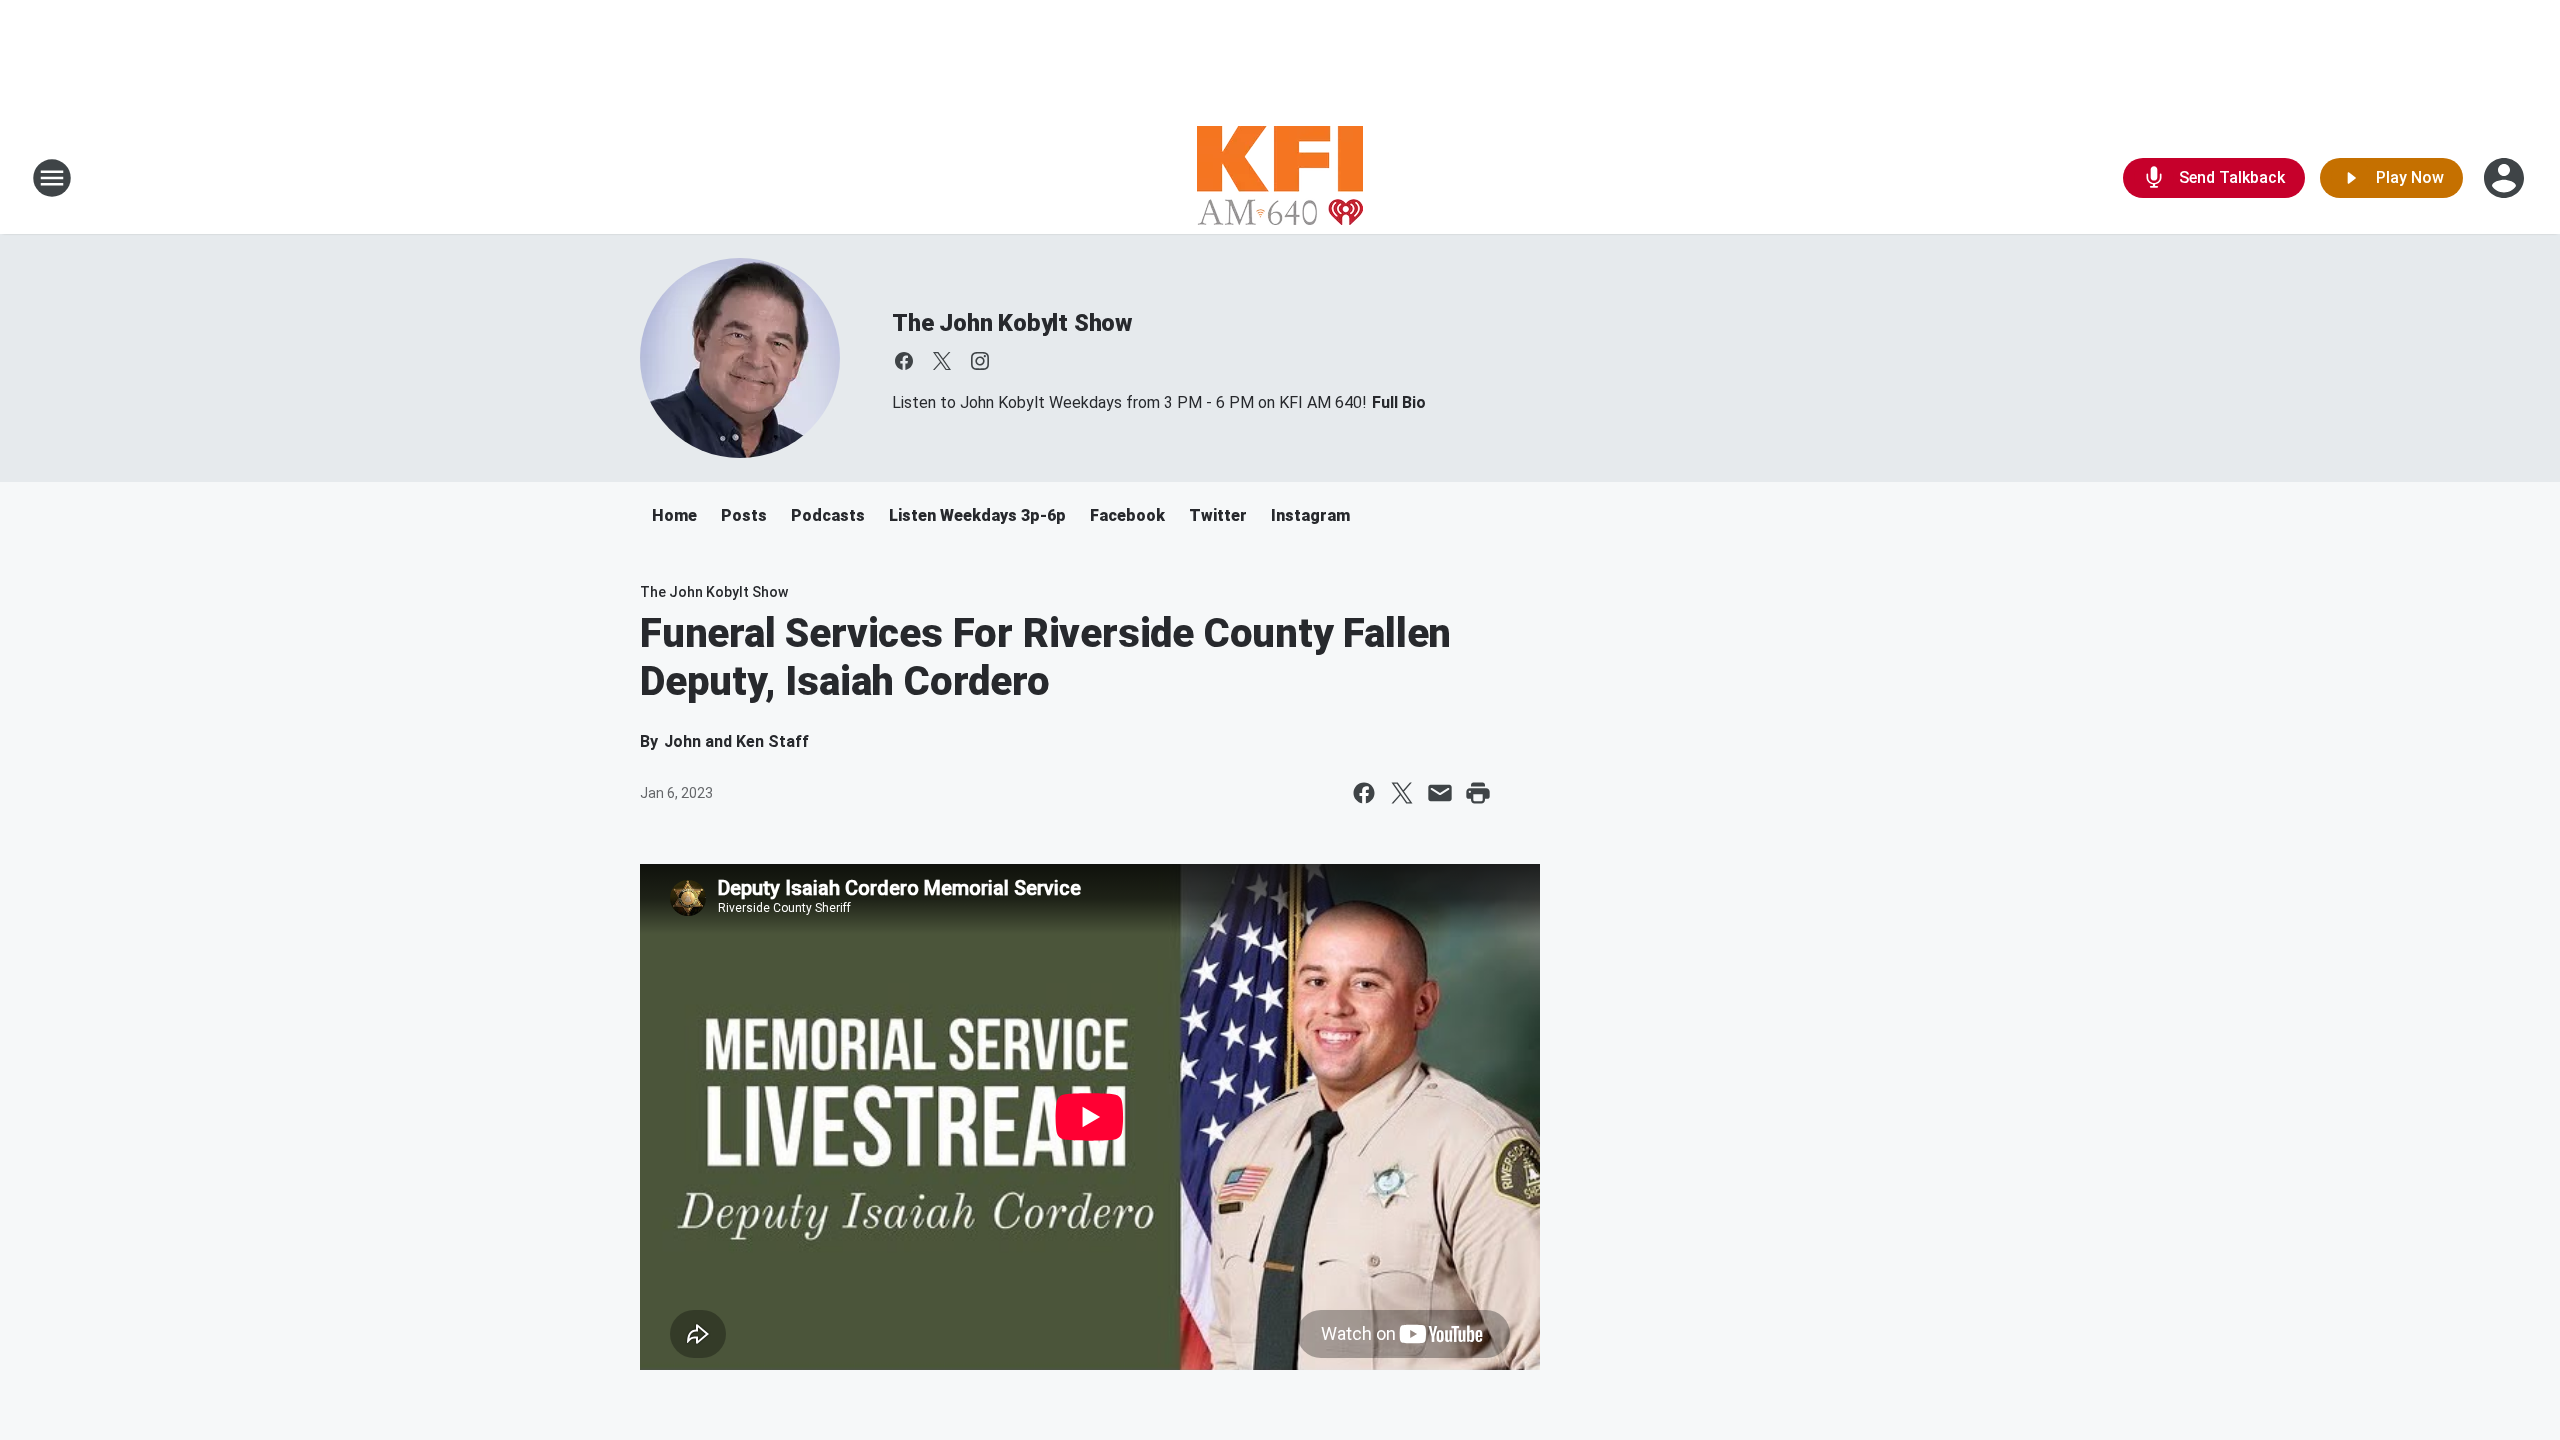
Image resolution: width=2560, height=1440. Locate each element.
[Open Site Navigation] (52, 178)
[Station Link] (1280, 178)
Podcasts (828, 515)
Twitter (1218, 515)
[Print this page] (1478, 793)
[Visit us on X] (942, 361)
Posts (744, 515)
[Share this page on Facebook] (1364, 793)
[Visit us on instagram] (980, 361)
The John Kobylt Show (1012, 323)
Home (674, 515)
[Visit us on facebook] (904, 361)
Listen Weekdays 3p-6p (977, 515)
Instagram (1310, 515)
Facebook (1127, 515)
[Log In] (2506, 178)
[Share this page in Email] (1440, 793)
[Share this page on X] (1402, 793)
